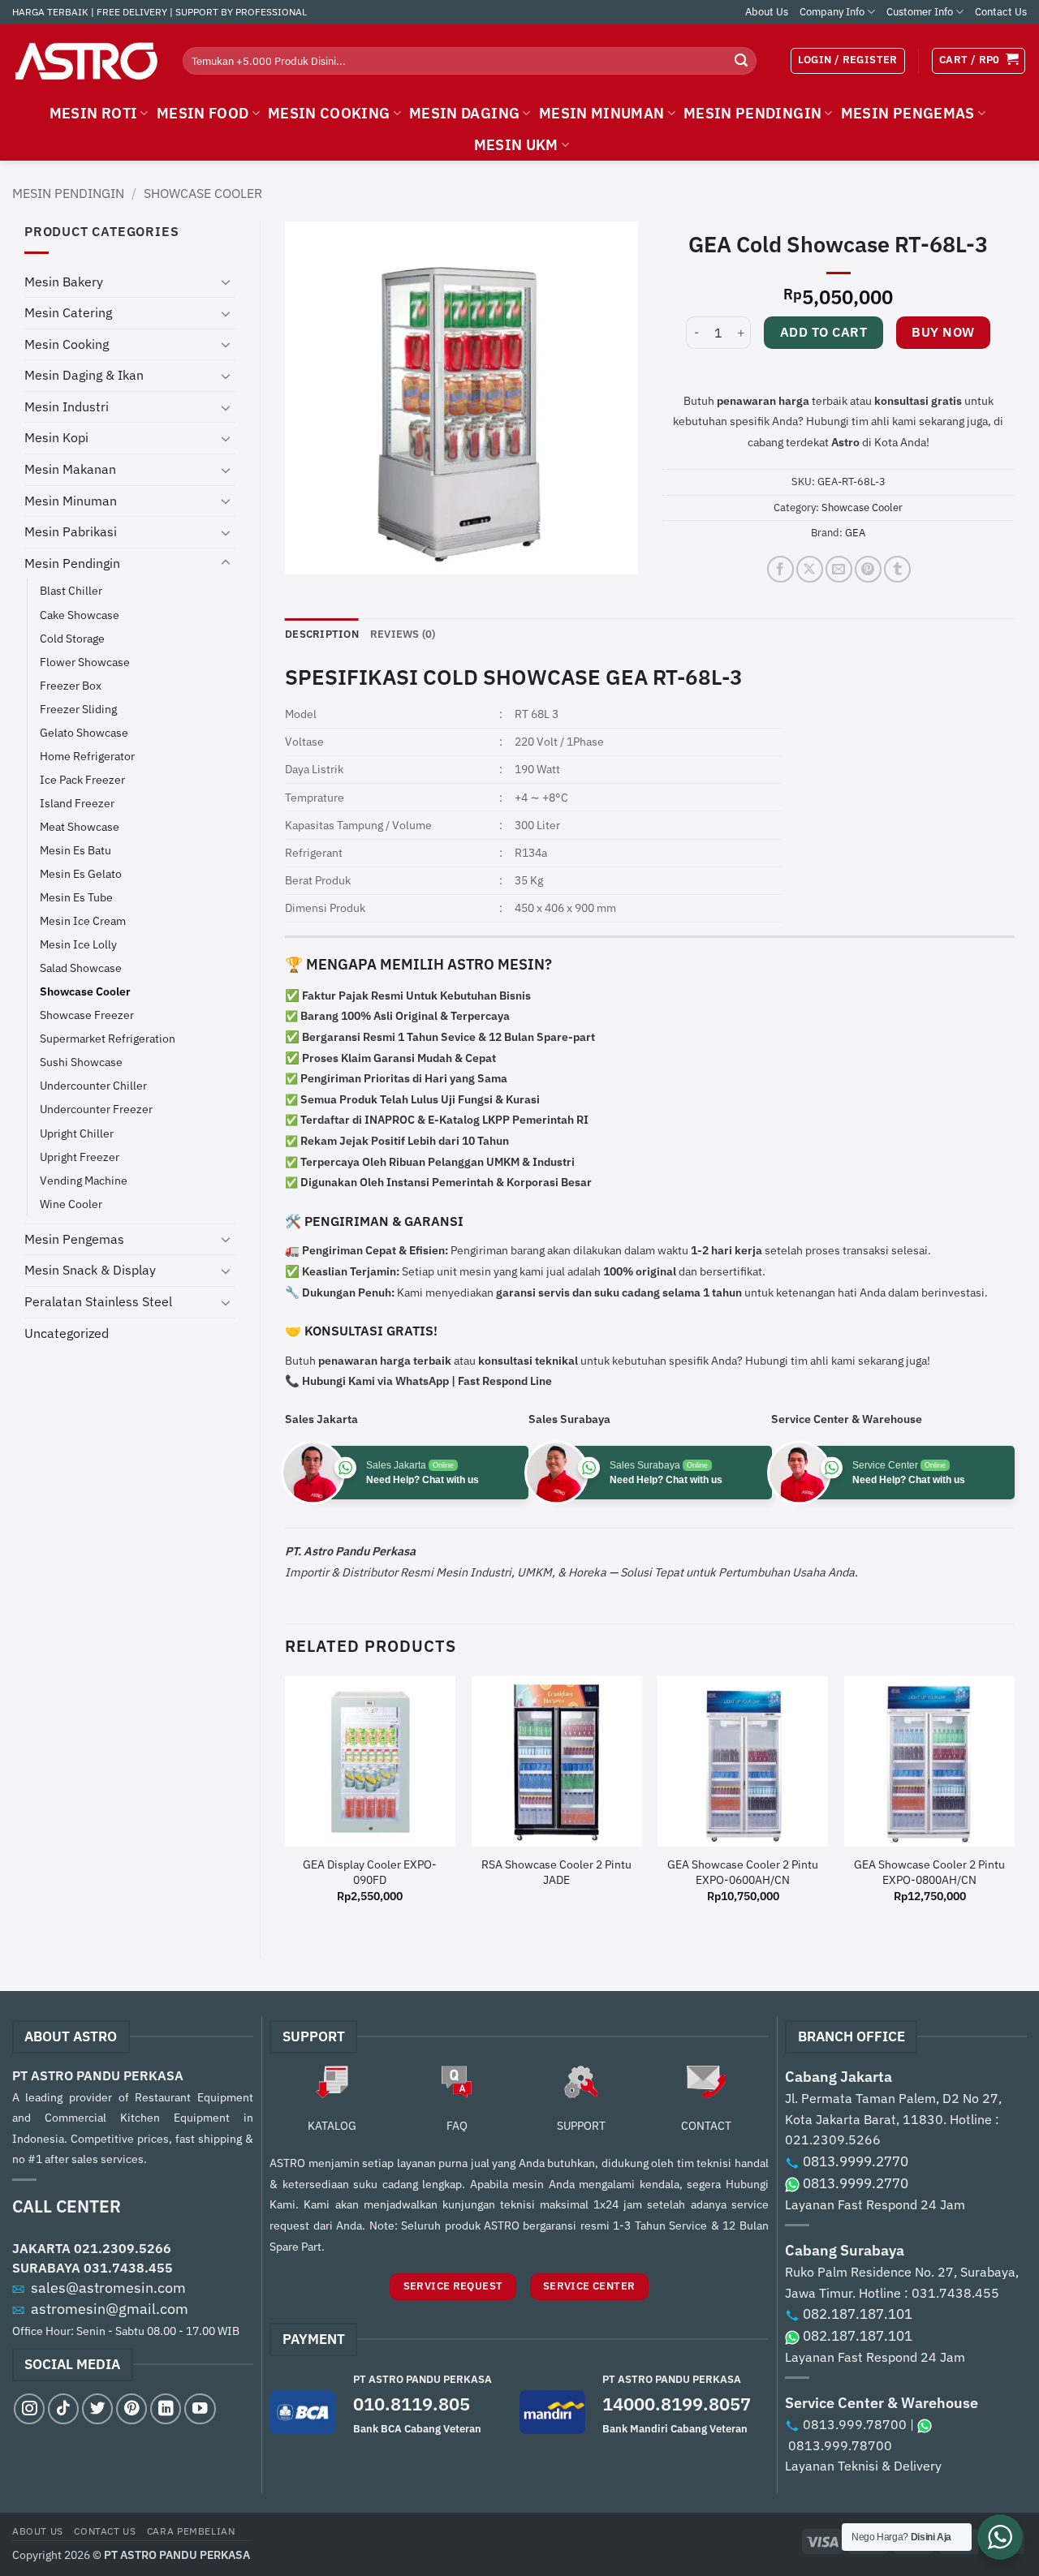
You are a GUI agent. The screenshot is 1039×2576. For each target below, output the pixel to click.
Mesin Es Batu (75, 850)
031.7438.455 (128, 2268)
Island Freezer (77, 803)
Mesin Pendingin (68, 193)
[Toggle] (226, 282)
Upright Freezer (80, 1157)
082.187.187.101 (858, 2314)
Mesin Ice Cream (83, 920)
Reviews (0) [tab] (403, 634)
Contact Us (1001, 12)
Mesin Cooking (67, 344)
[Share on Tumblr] (897, 569)
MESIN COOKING (329, 113)
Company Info (832, 12)
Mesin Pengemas (74, 1239)
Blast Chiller (71, 590)
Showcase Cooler (203, 193)
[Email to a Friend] (839, 569)
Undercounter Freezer (96, 1109)
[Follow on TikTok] (63, 2409)
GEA (855, 533)
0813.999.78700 (855, 2424)
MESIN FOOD (203, 113)
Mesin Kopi (56, 437)
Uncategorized (67, 1333)
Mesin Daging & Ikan (84, 375)
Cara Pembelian (191, 2531)
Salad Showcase (81, 968)
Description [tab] (322, 634)
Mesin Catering (68, 312)
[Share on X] (810, 569)
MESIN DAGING (464, 113)
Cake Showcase (80, 615)
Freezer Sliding (78, 709)
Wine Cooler (71, 1204)
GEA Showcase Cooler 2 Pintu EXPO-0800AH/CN (929, 1872)
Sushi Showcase (81, 1062)
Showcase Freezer (87, 1015)
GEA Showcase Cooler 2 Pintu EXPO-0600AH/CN (743, 1872)
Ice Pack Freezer (82, 779)
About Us (767, 12)
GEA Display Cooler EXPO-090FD (370, 1872)
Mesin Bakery (64, 282)
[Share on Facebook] (780, 569)
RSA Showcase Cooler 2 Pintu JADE (556, 1872)
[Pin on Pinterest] (868, 569)
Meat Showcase (80, 826)
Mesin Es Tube (76, 897)
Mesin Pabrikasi (71, 531)
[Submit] (741, 61)
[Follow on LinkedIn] (166, 2409)
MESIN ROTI (94, 113)
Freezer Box (71, 685)
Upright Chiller (77, 1133)
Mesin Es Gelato (81, 873)
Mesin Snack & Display (90, 1270)
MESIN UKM (516, 145)
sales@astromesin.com (108, 2288)
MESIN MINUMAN (602, 113)
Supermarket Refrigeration (108, 1038)
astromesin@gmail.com (110, 2309)
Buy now (943, 332)
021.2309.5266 (123, 2248)
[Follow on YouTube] (200, 2409)
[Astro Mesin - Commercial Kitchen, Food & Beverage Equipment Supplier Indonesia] (85, 61)
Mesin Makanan (70, 469)
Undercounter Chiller (93, 1085)
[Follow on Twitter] (97, 2409)
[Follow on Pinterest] (131, 2409)
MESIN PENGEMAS (908, 113)
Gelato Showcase (84, 732)
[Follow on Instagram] (29, 2409)
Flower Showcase (85, 662)
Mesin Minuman (71, 501)
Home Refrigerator (87, 756)
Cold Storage (72, 638)
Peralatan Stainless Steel (98, 1301)
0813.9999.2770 (856, 2161)
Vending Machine (84, 1180)
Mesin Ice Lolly (78, 944)
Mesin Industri (67, 406)
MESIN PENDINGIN (752, 113)
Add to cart (823, 332)
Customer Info (920, 12)
